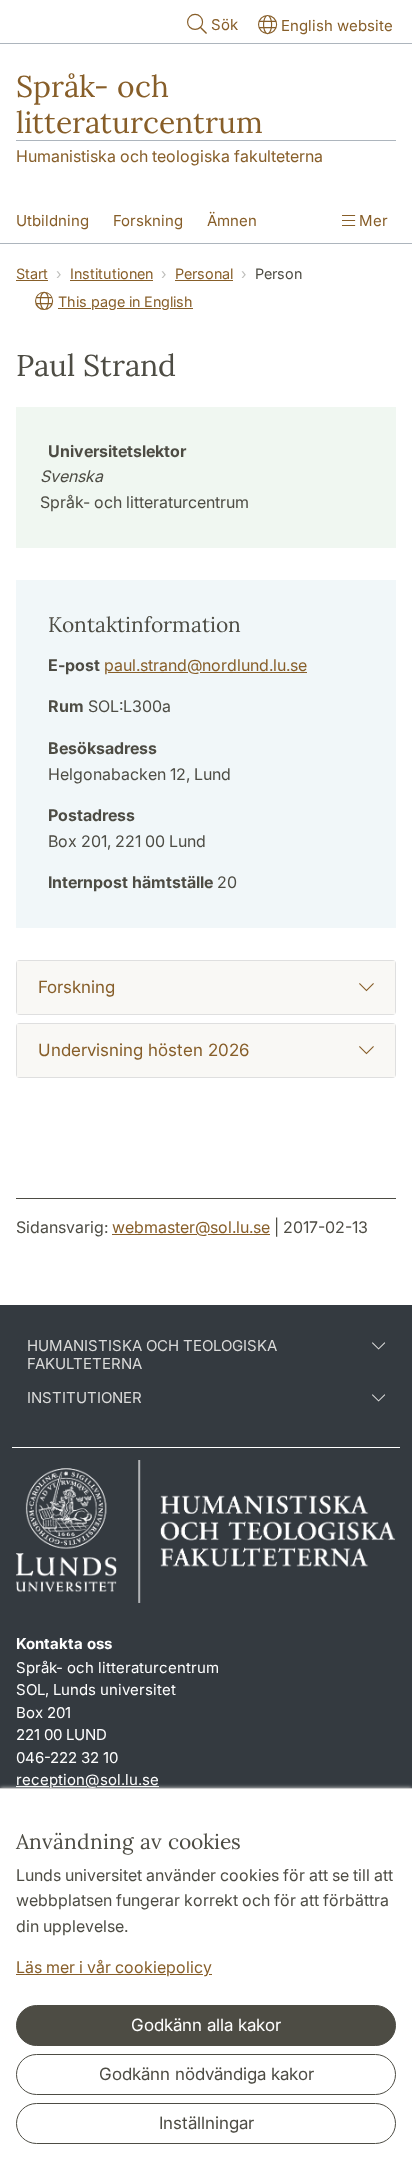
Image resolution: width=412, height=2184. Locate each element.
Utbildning (52, 220)
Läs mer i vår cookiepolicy (114, 1967)
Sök (224, 24)
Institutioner (84, 1398)
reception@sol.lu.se (87, 1779)
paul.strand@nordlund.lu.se (205, 665)
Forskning (148, 220)
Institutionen (111, 273)
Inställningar (206, 2123)
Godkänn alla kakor (206, 2025)
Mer (371, 220)
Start (32, 273)
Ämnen (232, 220)
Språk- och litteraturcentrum (139, 104)
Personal (204, 273)
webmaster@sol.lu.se (191, 1227)
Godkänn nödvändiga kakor (206, 2074)
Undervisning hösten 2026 (143, 1050)
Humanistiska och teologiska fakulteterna (169, 156)
